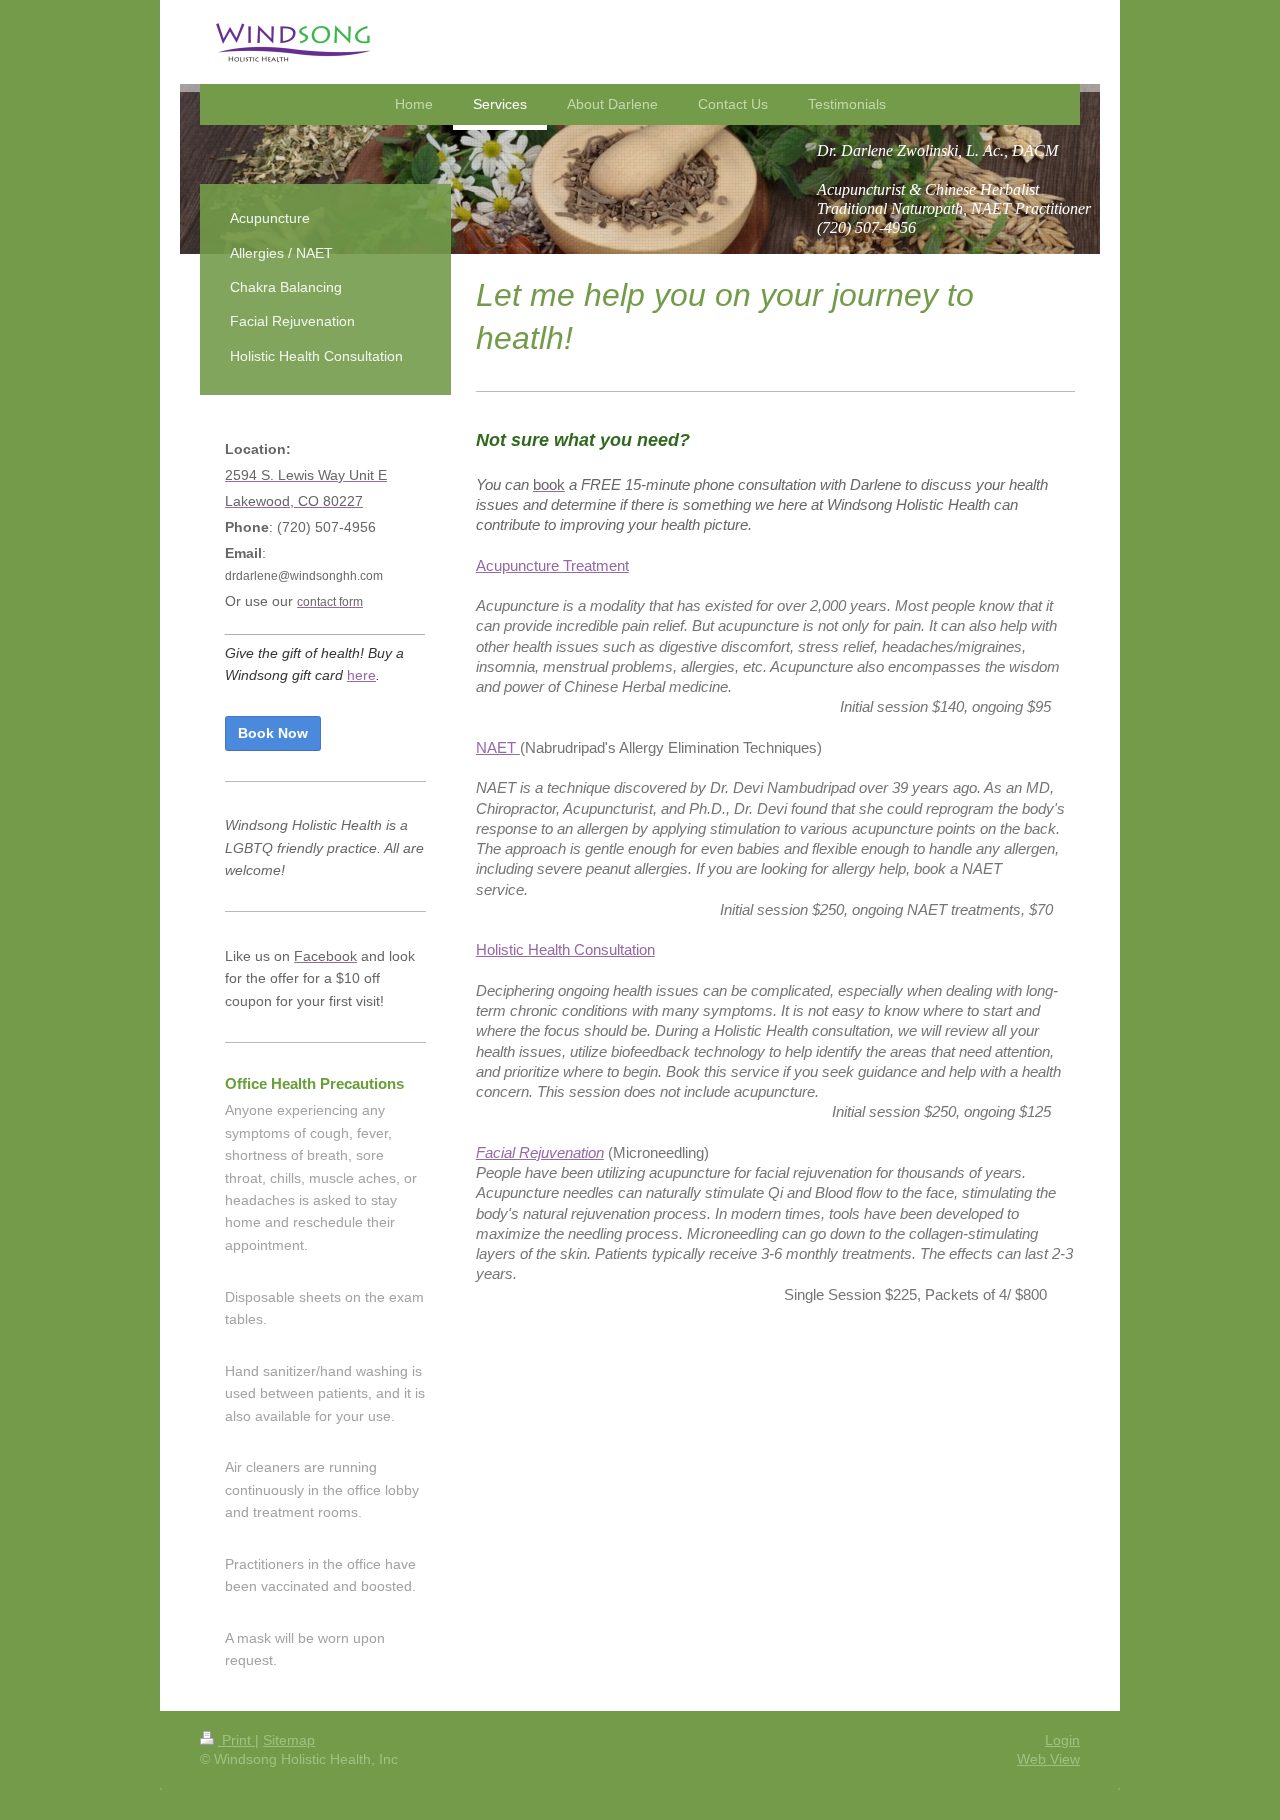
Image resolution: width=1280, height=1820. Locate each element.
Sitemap (289, 1740)
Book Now (273, 733)
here (361, 675)
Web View (1048, 1759)
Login (1062, 1740)
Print (236, 1740)
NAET (496, 747)
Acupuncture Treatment (552, 565)
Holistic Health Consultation (565, 949)
